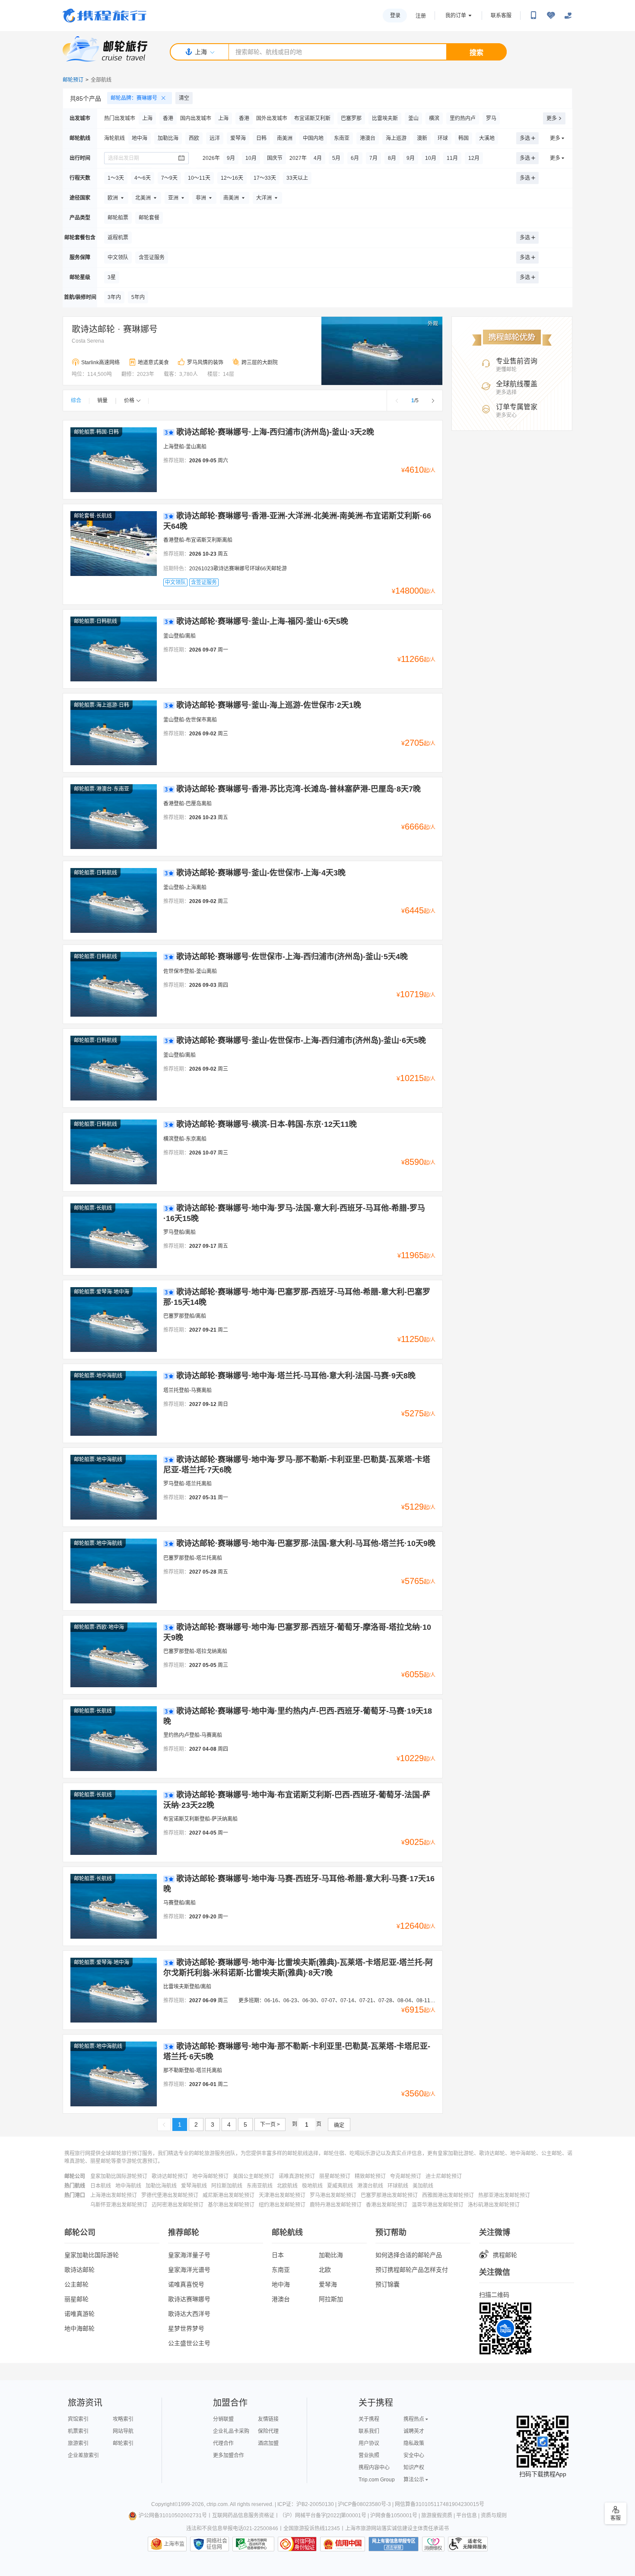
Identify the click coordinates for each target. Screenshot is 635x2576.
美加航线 (423, 2186)
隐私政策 (414, 2443)
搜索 (476, 52)
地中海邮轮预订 (210, 2176)
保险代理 (268, 2431)
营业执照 (369, 2455)
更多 (552, 118)
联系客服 (501, 16)
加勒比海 (331, 2255)
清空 (184, 98)
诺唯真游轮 (79, 2314)
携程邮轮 (505, 2255)
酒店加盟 (268, 2443)
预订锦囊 (387, 2284)
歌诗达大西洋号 (189, 2314)
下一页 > (270, 2124)
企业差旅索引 (83, 2455)
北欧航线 (287, 2186)
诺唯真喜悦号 (186, 2284)
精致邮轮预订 (370, 2176)
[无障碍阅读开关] (551, 16)
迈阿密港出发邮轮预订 (178, 2205)
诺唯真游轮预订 (297, 2176)
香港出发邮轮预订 (387, 2205)
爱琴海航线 (194, 2186)
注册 (421, 16)
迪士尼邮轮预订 (444, 2176)
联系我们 (369, 2431)
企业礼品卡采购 (231, 2431)
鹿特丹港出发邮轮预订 (336, 2205)
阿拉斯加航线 (227, 2186)
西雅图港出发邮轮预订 (448, 2195)
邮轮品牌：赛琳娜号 (134, 98)
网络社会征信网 (217, 2544)
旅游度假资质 (437, 2516)
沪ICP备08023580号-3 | (366, 2504)
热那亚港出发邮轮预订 (504, 2195)
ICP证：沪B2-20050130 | (308, 2504)
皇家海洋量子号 (189, 2255)
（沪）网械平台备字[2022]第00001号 (323, 2516)
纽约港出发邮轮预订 (282, 2205)
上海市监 (174, 2544)
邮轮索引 (123, 2443)
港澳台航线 (370, 2186)
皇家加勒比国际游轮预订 (119, 2176)
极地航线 (312, 2186)
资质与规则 (494, 2516)
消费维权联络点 (433, 2544)
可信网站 (297, 2544)
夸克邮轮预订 (406, 2176)
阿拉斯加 (331, 2299)
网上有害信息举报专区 (394, 2544)
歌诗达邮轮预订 (170, 2176)
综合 (76, 401)
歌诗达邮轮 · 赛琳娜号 (115, 329)
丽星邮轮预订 (335, 2176)
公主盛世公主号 (189, 2343)
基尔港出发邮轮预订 (231, 2205)
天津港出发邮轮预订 (282, 2195)
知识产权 (414, 2468)
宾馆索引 (78, 2419)
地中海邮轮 (79, 2328)
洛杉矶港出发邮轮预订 (494, 2205)
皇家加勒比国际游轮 (92, 2255)
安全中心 (414, 2455)
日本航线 (101, 2186)
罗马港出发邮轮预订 (333, 2195)
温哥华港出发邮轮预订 (438, 2205)
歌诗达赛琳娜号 (189, 2299)
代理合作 (223, 2443)
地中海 (281, 2284)
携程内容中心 (374, 2468)
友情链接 (268, 2419)
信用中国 (343, 2544)
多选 (525, 138)
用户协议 (369, 2443)
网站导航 (123, 2431)
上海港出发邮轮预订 (114, 2195)
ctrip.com (217, 2504)
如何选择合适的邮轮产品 (409, 2255)
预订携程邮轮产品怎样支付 (412, 2270)
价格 (129, 401)
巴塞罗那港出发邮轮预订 (389, 2195)
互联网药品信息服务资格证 (243, 2516)
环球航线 (398, 2186)
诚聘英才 (414, 2431)
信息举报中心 (253, 2544)
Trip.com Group (377, 2480)
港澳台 (281, 2299)
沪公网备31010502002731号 (173, 2516)
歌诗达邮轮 (79, 2270)
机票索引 (78, 2431)
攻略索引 (123, 2419)
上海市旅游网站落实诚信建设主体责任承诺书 (397, 2528)
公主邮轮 (76, 2284)
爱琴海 (328, 2284)
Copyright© (165, 2504)
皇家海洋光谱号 (189, 2270)
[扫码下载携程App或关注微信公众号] (533, 16)
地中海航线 (128, 2186)
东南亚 (281, 2270)
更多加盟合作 (229, 2455)
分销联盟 (223, 2419)
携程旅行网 (105, 16)
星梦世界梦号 (186, 2328)
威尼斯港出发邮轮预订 (229, 2195)
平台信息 (467, 2516)
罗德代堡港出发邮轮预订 (170, 2195)
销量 (102, 401)
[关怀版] (568, 16)
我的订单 (456, 16)
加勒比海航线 (161, 2186)
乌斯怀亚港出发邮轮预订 (119, 2205)
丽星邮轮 (76, 2299)
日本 (278, 2255)
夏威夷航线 (340, 2186)
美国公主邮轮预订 (254, 2176)
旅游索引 (78, 2443)
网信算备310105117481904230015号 (440, 2504)
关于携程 (369, 2419)
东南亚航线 (260, 2186)
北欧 (325, 2270)
